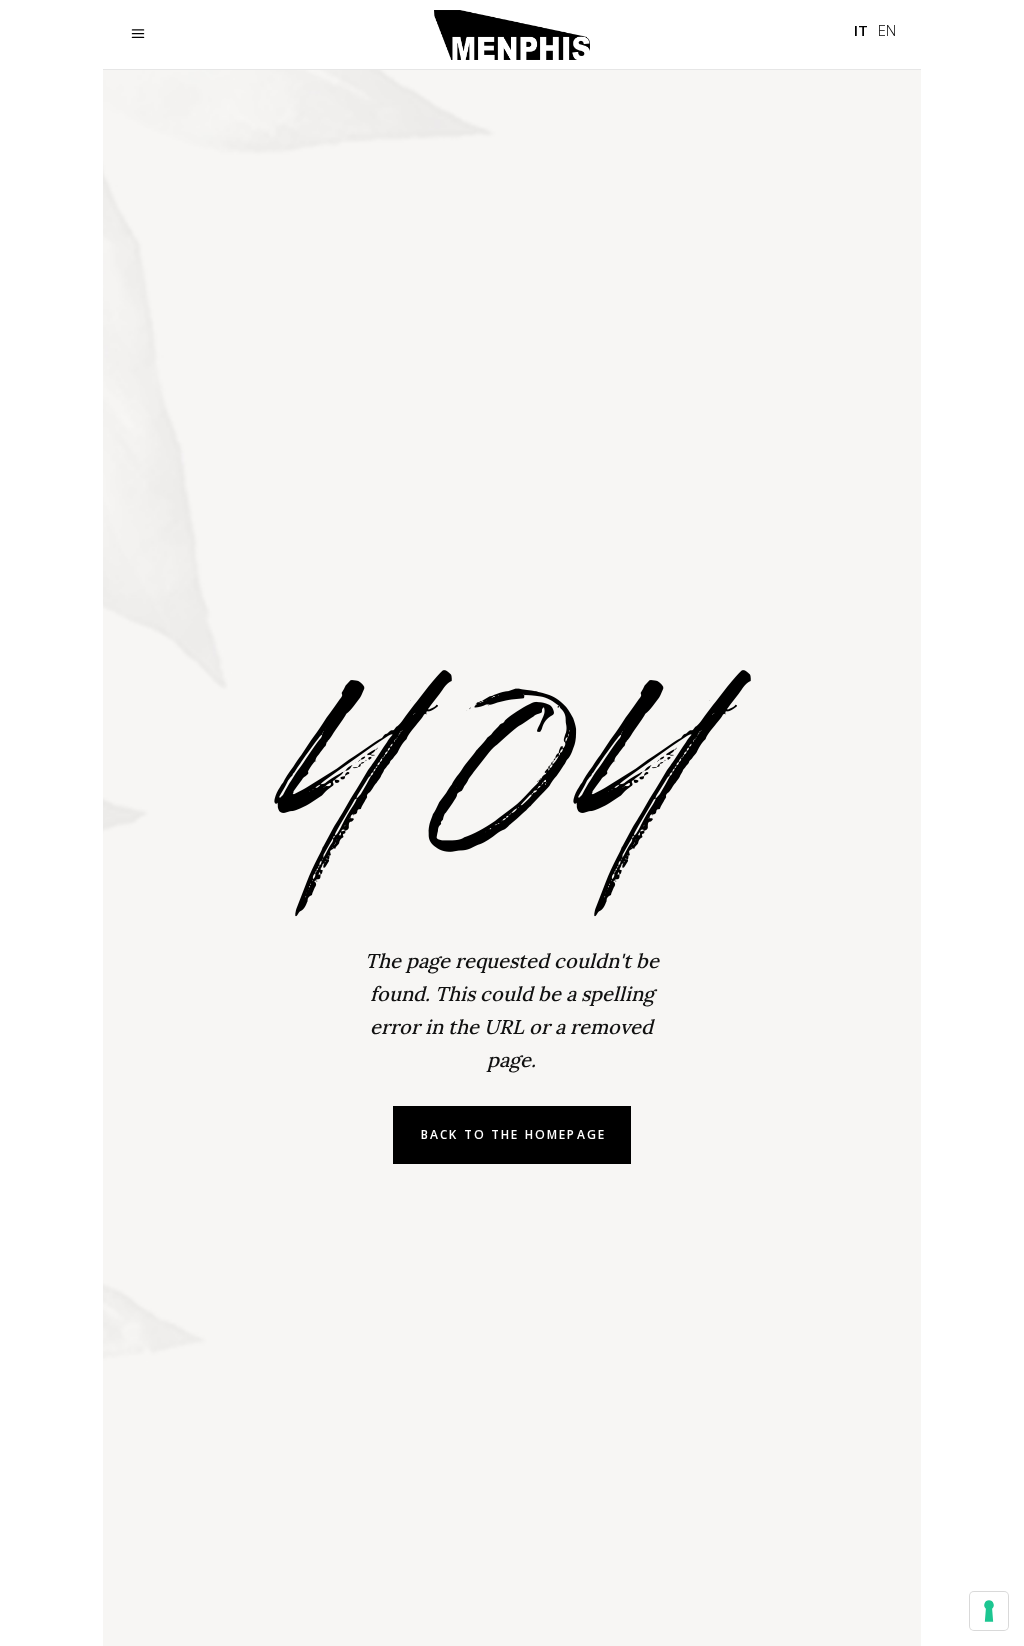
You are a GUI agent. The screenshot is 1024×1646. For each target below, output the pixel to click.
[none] (875, 30)
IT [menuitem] (861, 30)
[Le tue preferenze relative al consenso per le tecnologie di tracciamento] (989, 1611)
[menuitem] (861, 30)
